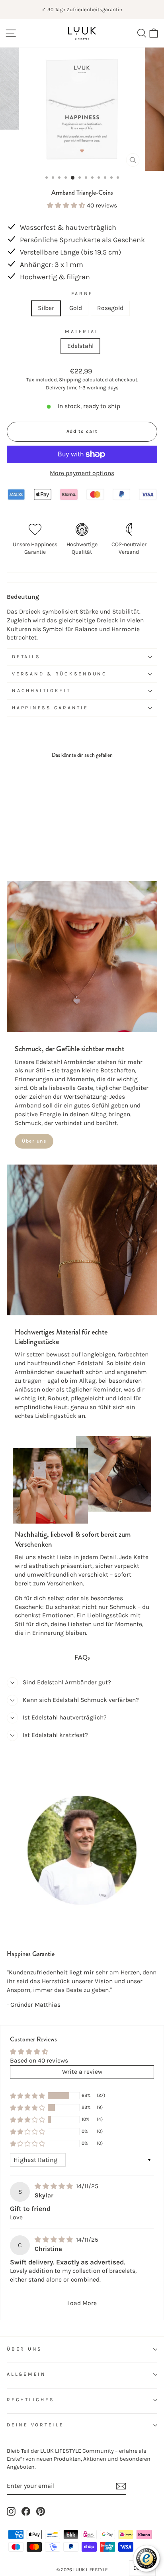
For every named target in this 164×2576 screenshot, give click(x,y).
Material (82, 332)
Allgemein (26, 2374)
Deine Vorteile (35, 2425)
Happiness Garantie (50, 708)
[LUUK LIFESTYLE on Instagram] (11, 2511)
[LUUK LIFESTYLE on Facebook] (26, 2511)
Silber (46, 308)
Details (26, 657)
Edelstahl (80, 346)
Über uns (34, 1141)
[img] (55, 2186)
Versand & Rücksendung (60, 674)
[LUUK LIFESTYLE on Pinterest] (41, 2511)
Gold (76, 308)
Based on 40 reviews (39, 2061)
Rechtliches (30, 2400)
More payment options (82, 473)
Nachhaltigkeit (41, 691)
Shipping (70, 380)
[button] (67, 205)
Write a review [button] (82, 2072)
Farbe (82, 294)
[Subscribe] (121, 2486)
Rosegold (110, 308)
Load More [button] (82, 2303)
